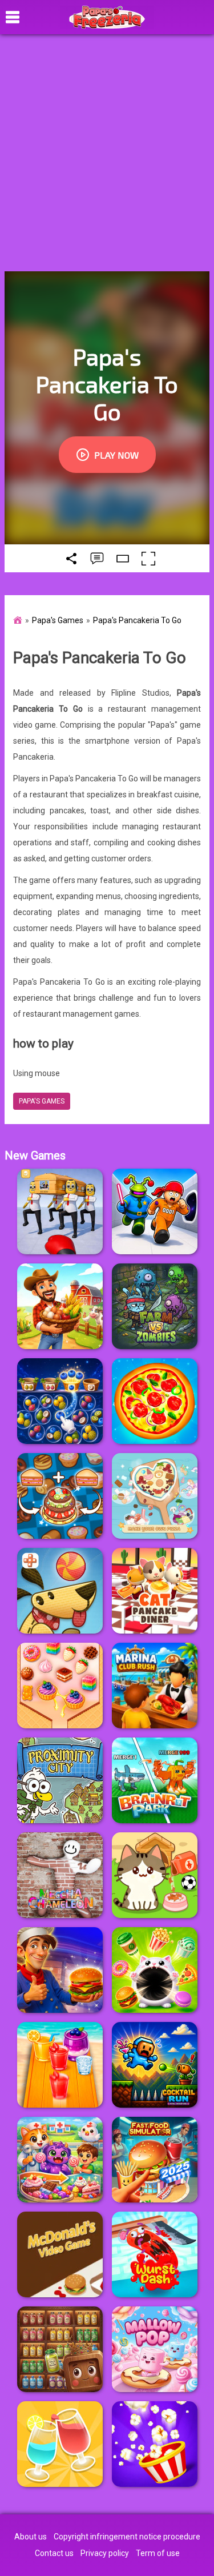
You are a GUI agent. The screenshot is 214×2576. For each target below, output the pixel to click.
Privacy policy (105, 2553)
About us (31, 2537)
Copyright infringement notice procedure (127, 2537)
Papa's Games (58, 620)
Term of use (158, 2553)
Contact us (54, 2553)
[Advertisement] (107, 153)
